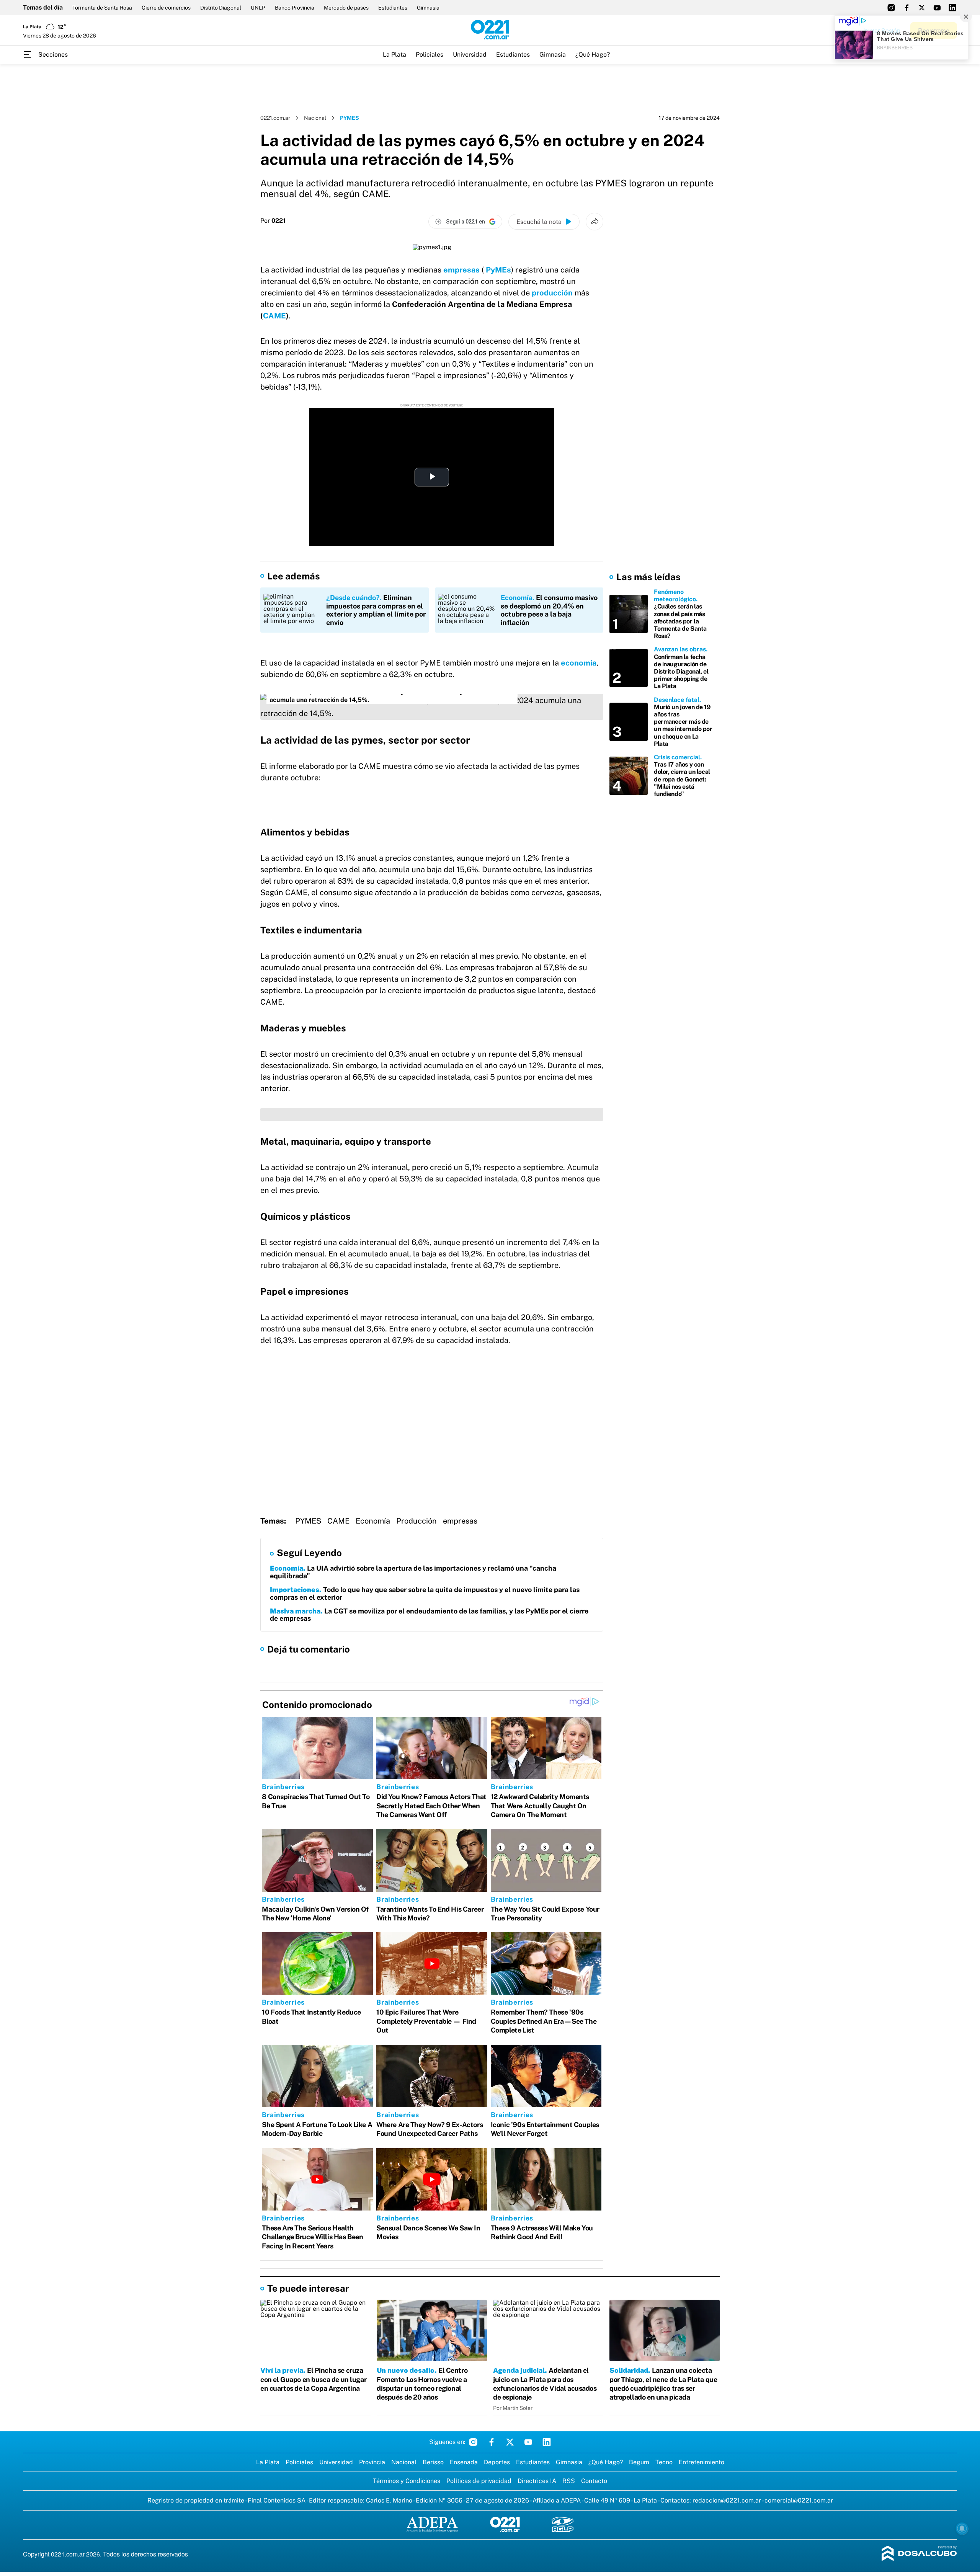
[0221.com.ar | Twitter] (922, 8)
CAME (274, 316)
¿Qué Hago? (593, 55)
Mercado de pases (346, 8)
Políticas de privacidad (479, 2481)
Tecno (664, 2462)
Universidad (470, 55)
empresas (462, 270)
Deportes (497, 2462)
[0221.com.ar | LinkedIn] (952, 8)
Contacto (594, 2481)
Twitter (510, 2442)
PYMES (308, 1521)
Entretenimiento (702, 2462)
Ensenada (464, 2462)
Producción (416, 1521)
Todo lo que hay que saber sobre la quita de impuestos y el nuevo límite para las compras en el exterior (425, 1593)
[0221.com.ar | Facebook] (906, 8)
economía (579, 663)
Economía (373, 1521)
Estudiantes (393, 8)
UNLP (258, 8)
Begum (639, 2462)
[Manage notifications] (962, 2529)
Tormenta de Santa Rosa (102, 8)
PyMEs (497, 270)
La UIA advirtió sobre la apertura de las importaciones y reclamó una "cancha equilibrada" (413, 1572)
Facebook (492, 2442)
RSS (569, 2481)
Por (273, 221)
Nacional (315, 118)
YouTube (528, 2442)
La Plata (394, 55)
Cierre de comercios (166, 8)
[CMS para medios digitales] (919, 2554)
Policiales (430, 55)
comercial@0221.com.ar (799, 2500)
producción (553, 293)
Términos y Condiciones (407, 2481)
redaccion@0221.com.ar (727, 2500)
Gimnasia (428, 8)
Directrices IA (537, 2481)
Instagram (473, 2442)
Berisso (433, 2462)
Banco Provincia (295, 8)
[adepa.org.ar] (432, 2525)
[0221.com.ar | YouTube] (937, 8)
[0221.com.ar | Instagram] (891, 8)
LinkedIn (547, 2442)
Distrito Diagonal (221, 8)
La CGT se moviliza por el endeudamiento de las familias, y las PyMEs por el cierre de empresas (429, 1615)
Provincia (372, 2462)
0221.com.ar (275, 118)
